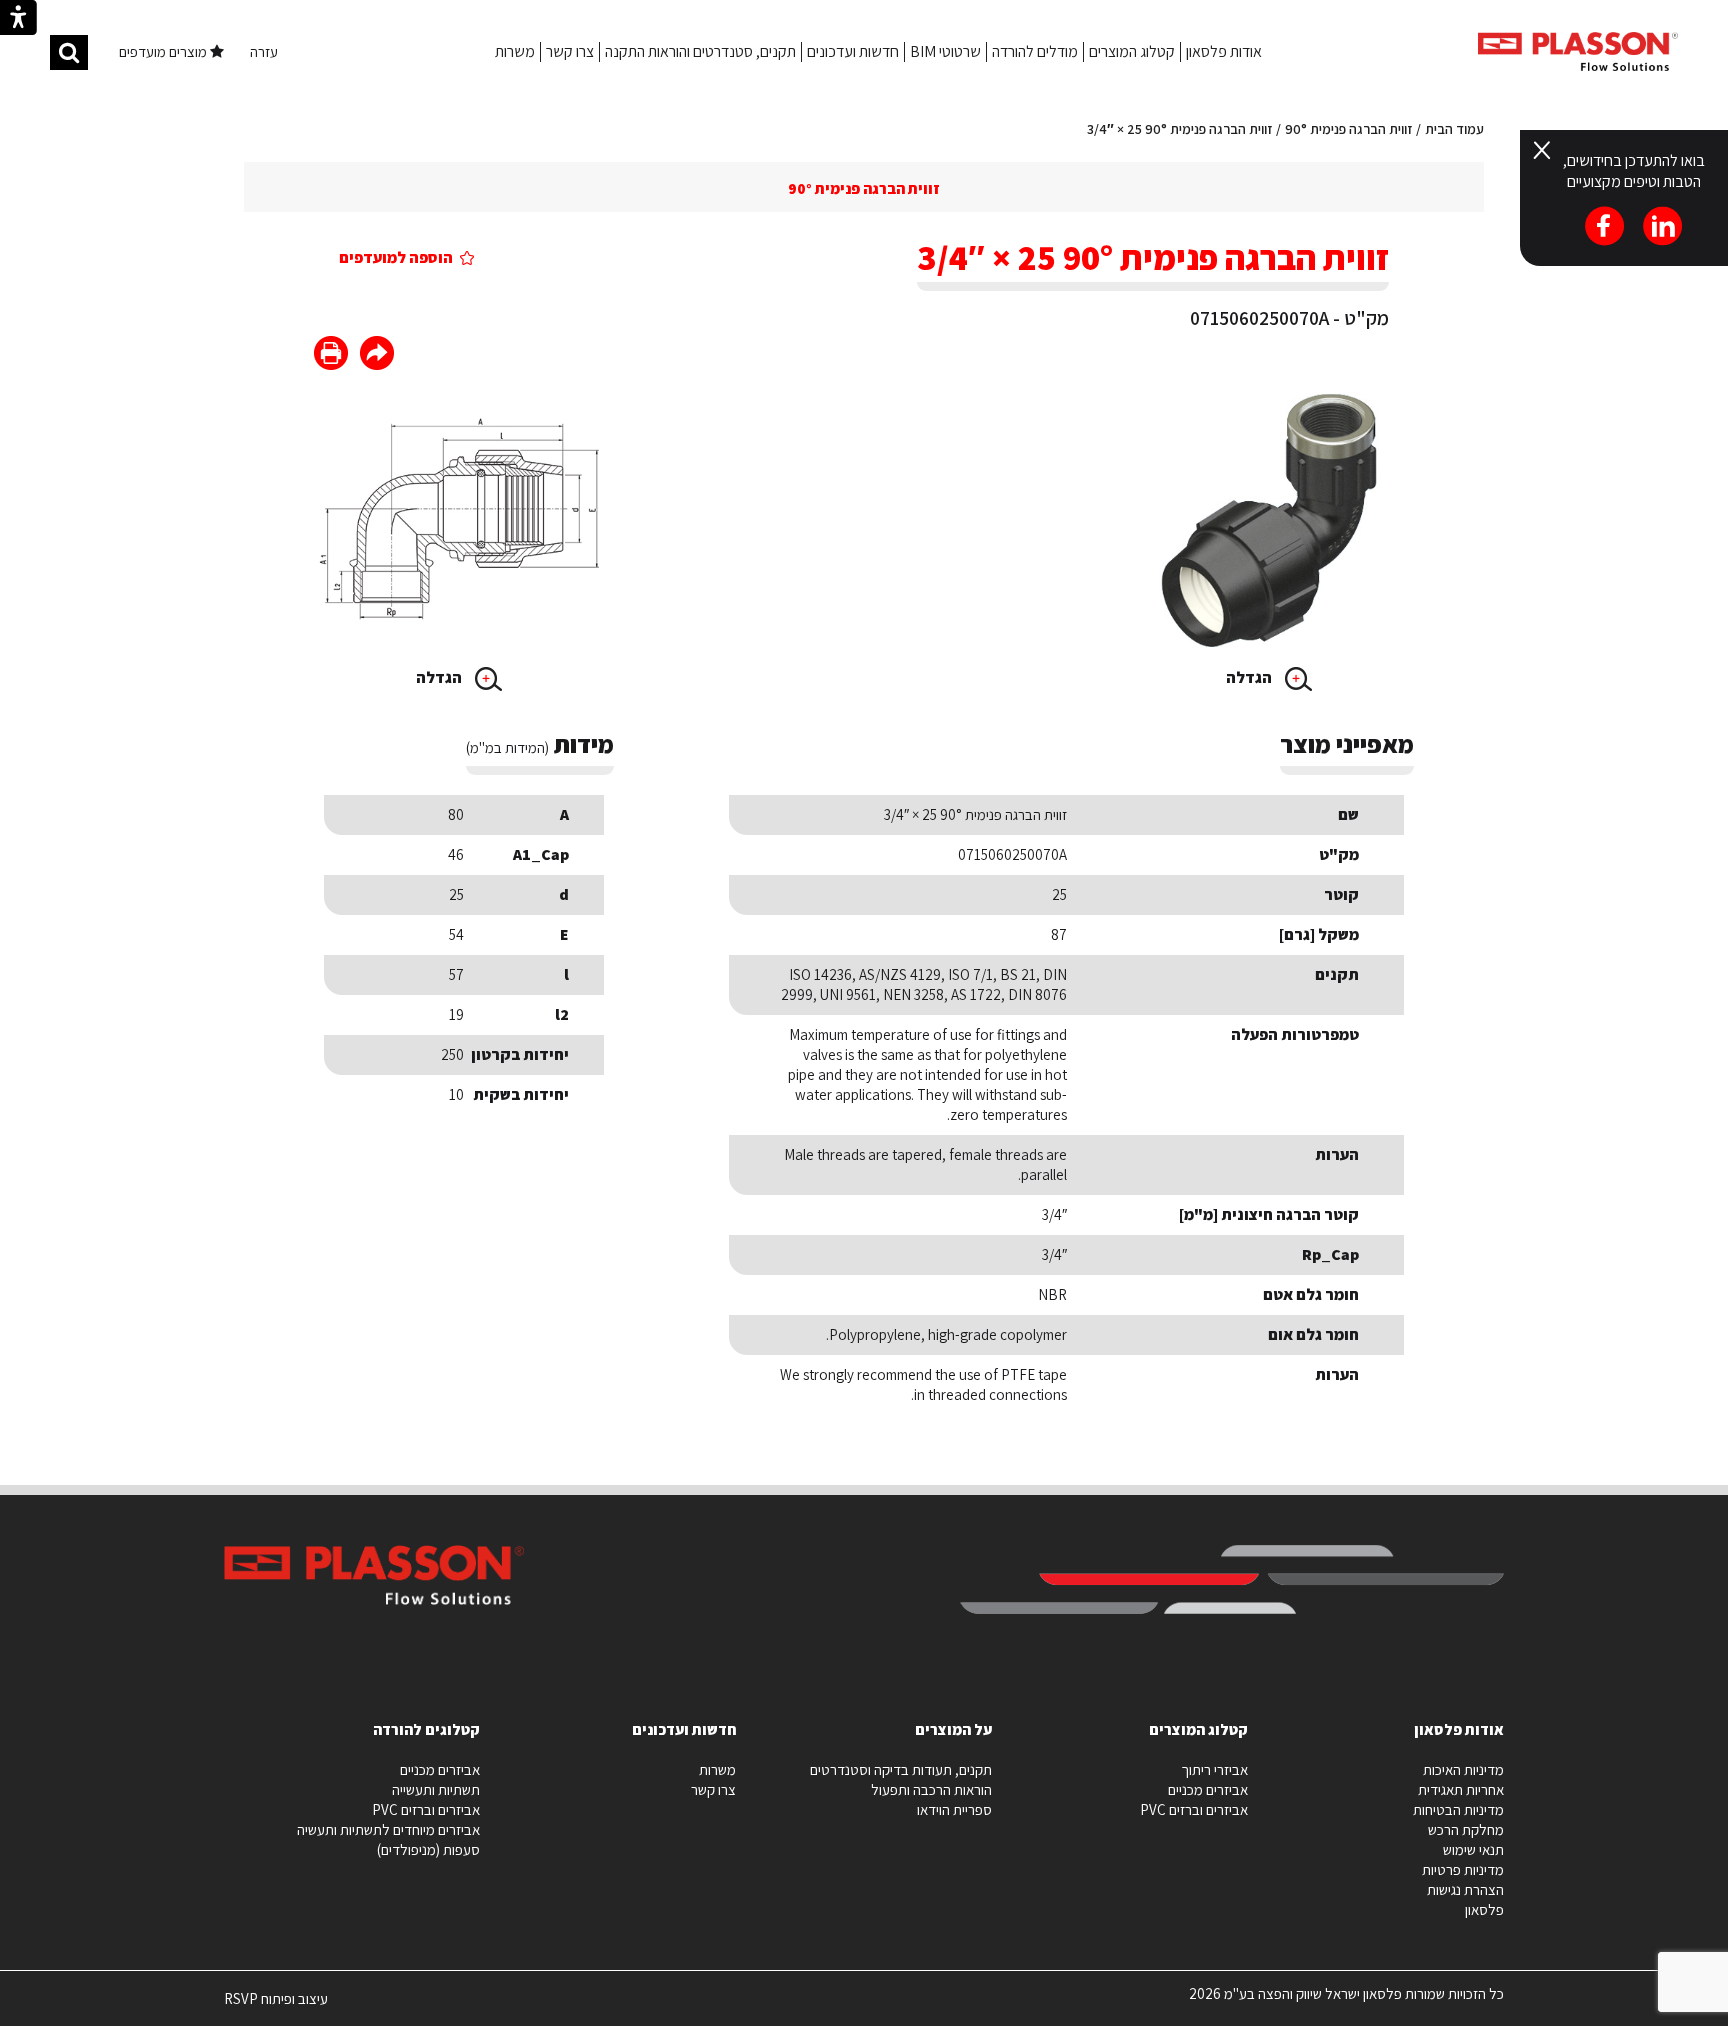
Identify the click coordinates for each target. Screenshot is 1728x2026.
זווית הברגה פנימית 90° (1348, 129)
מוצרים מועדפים (164, 51)
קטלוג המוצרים (1132, 51)
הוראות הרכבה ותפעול (931, 1789)
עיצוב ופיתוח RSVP (276, 2007)
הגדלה (1250, 677)
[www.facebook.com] (377, 355)
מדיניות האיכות (1463, 1769)
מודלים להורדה (1035, 51)
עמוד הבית (1454, 129)
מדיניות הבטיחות (1458, 1809)
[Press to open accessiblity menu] (18, 20)
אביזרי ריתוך (1214, 1769)
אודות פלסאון (1224, 51)
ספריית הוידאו (954, 1809)
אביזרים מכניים (1208, 1789)
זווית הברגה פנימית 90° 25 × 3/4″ (1179, 129)
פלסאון (1484, 1909)
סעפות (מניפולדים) (428, 1849)
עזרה (264, 51)
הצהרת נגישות (1465, 1889)
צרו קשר (570, 51)
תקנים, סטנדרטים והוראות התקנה (700, 51)
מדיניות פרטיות (1463, 1869)
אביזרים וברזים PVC (1194, 1809)
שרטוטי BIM (945, 51)
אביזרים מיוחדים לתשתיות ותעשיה (388, 1829)
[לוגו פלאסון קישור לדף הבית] (1578, 51)
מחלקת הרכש (1466, 1829)
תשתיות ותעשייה (436, 1789)
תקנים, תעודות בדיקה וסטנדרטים (901, 1769)
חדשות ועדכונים (853, 51)
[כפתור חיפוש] (69, 52)
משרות (515, 51)
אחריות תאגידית (1461, 1789)
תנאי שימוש (1473, 1849)
